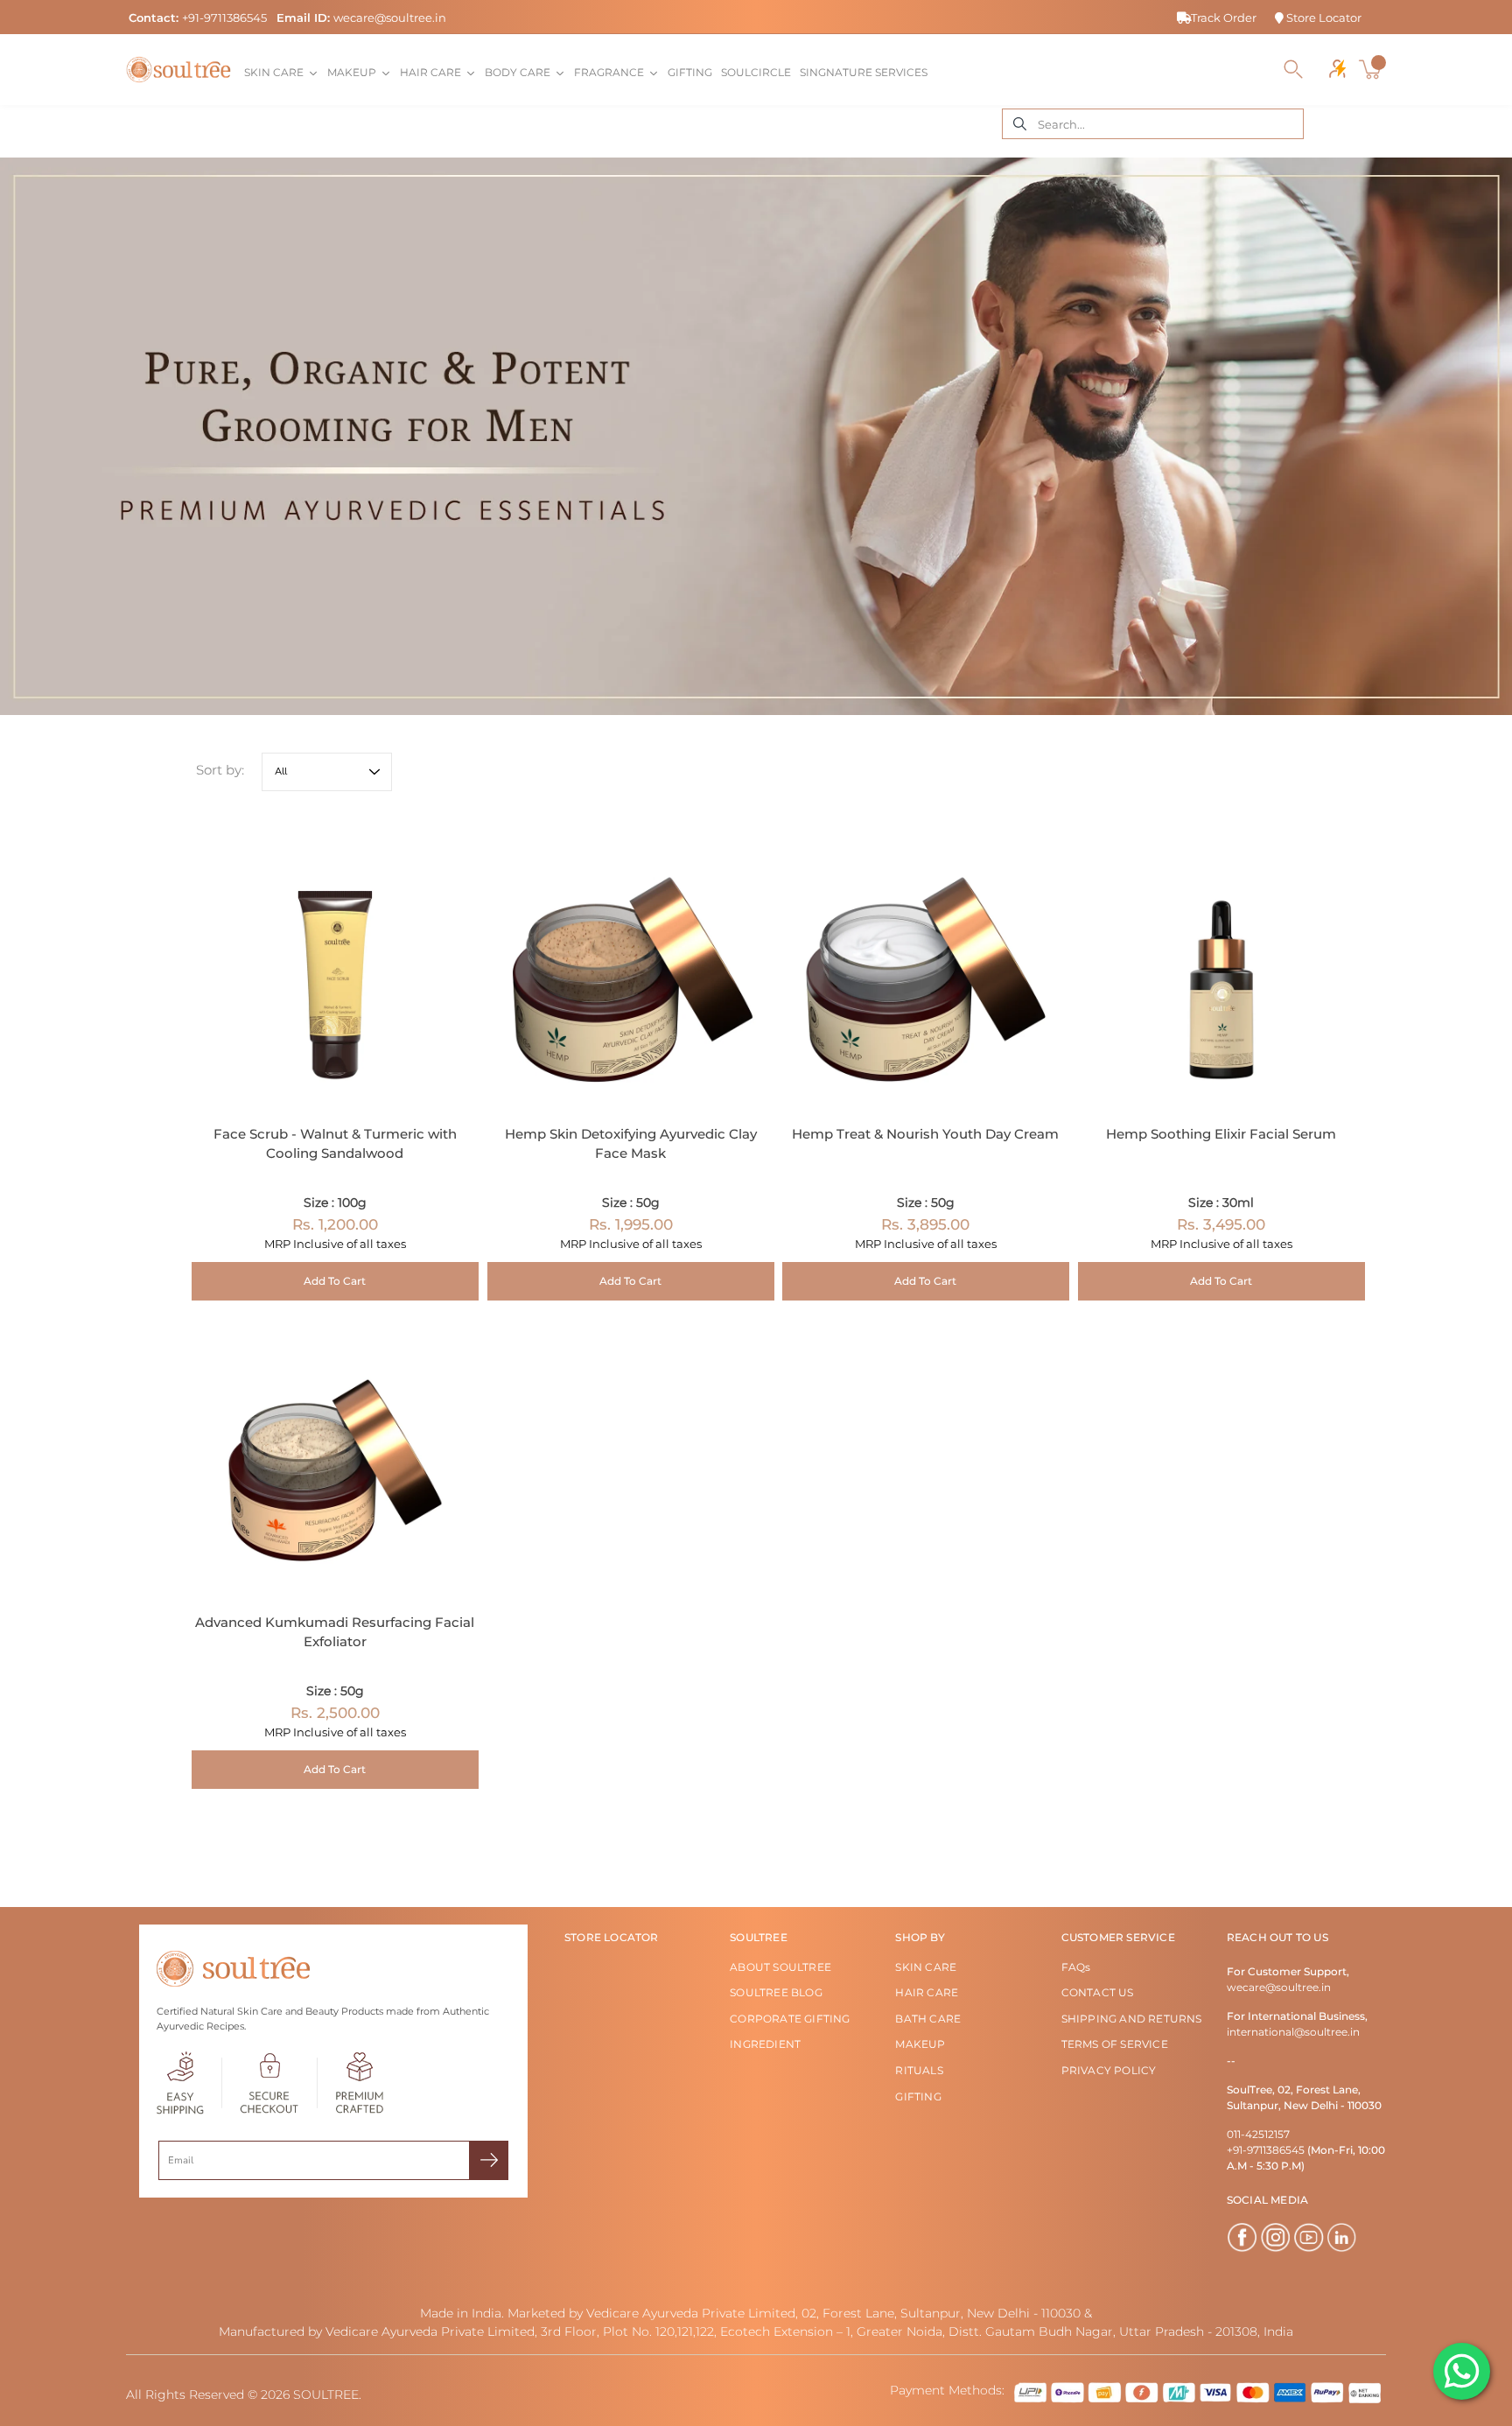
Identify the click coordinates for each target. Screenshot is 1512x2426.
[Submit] (489, 2160)
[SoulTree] (178, 69)
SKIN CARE (926, 1967)
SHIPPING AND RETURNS (1132, 2019)
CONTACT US (1098, 1992)
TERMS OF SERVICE (1115, 2044)
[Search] (1293, 69)
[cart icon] (1372, 69)
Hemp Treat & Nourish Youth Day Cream (925, 1133)
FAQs (1076, 1967)
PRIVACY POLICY (1109, 2070)
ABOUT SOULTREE (780, 1967)
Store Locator (1323, 18)
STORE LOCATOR (612, 1937)
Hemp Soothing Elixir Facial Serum (1221, 1133)
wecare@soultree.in (390, 18)
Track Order (1224, 18)
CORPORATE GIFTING (790, 2019)
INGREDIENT (765, 2044)
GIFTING (918, 2096)
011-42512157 (1258, 2134)
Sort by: (220, 770)
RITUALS (919, 2070)
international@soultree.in (1293, 2032)
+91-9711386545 (224, 18)
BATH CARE (928, 2019)
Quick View (335, 963)
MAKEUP (920, 2044)
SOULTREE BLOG (776, 1992)
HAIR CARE (927, 1992)
